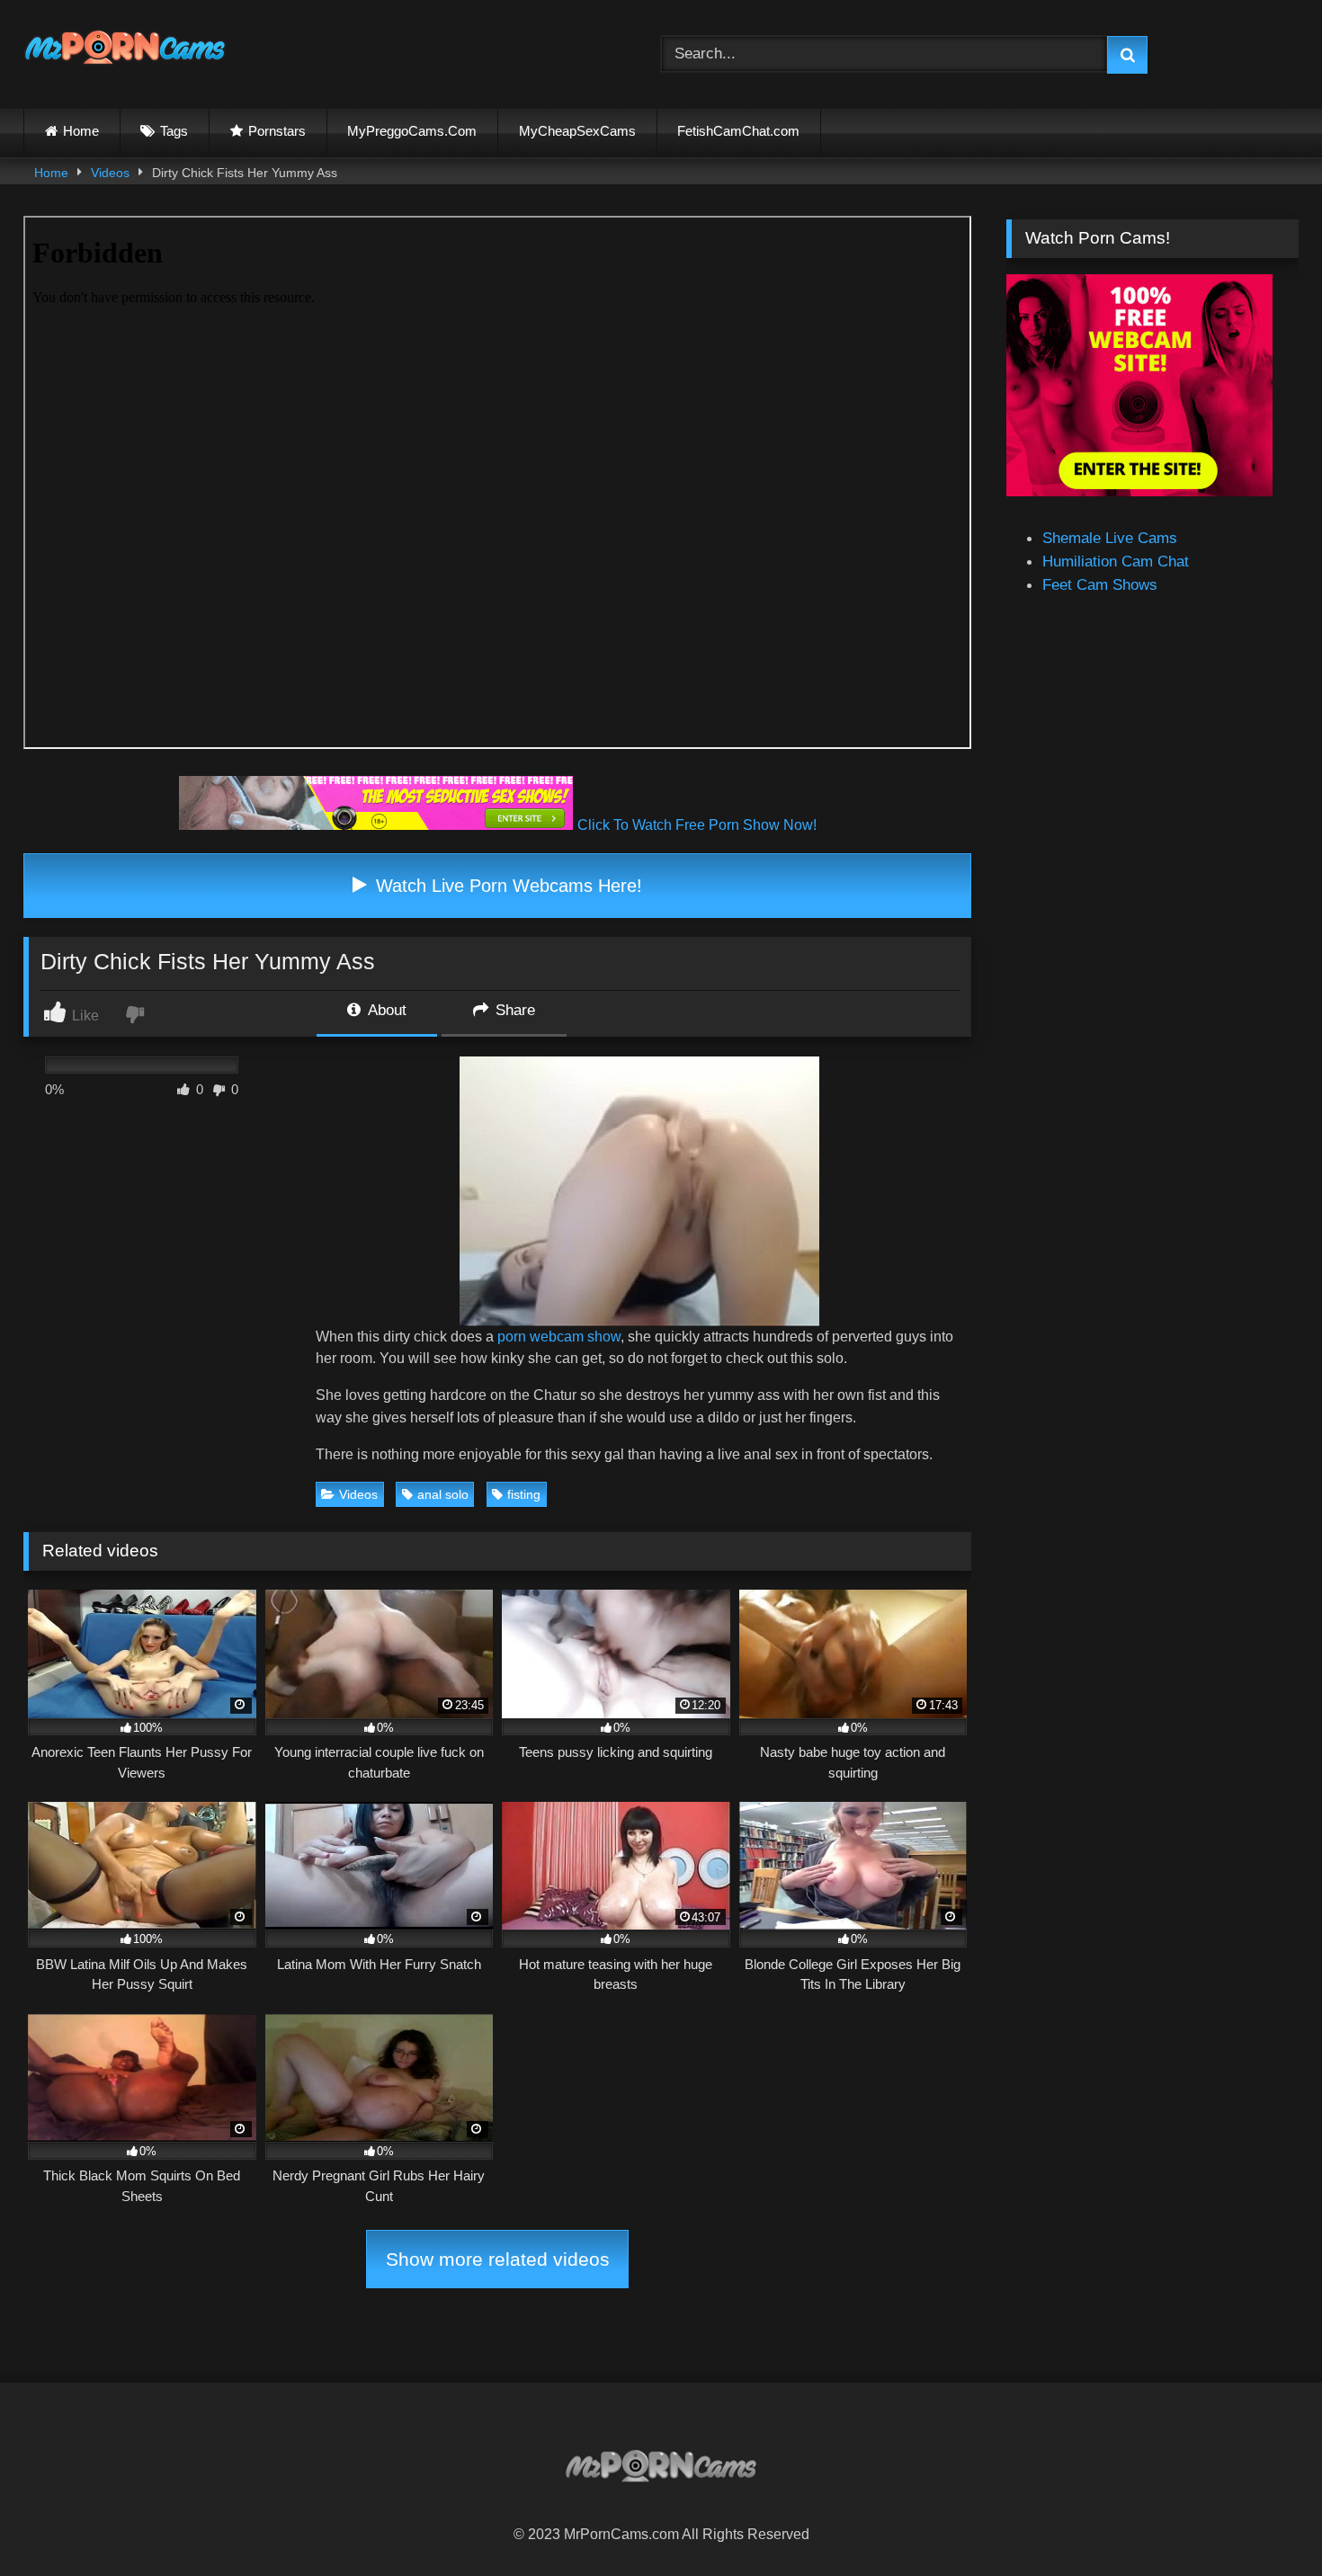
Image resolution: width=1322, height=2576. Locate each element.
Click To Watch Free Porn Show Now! (697, 825)
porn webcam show (559, 1337)
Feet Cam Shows (1100, 584)
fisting (524, 1494)
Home (81, 131)
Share (513, 1010)
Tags (174, 131)
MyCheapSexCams (577, 131)
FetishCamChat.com (738, 131)
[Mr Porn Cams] (125, 51)
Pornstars (277, 131)
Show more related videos (498, 2259)
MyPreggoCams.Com (412, 131)
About (385, 1010)
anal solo (443, 1494)
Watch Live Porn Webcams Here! (506, 886)
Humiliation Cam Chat (1116, 561)
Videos (110, 173)
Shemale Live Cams (1110, 538)
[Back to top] (1265, 2521)
